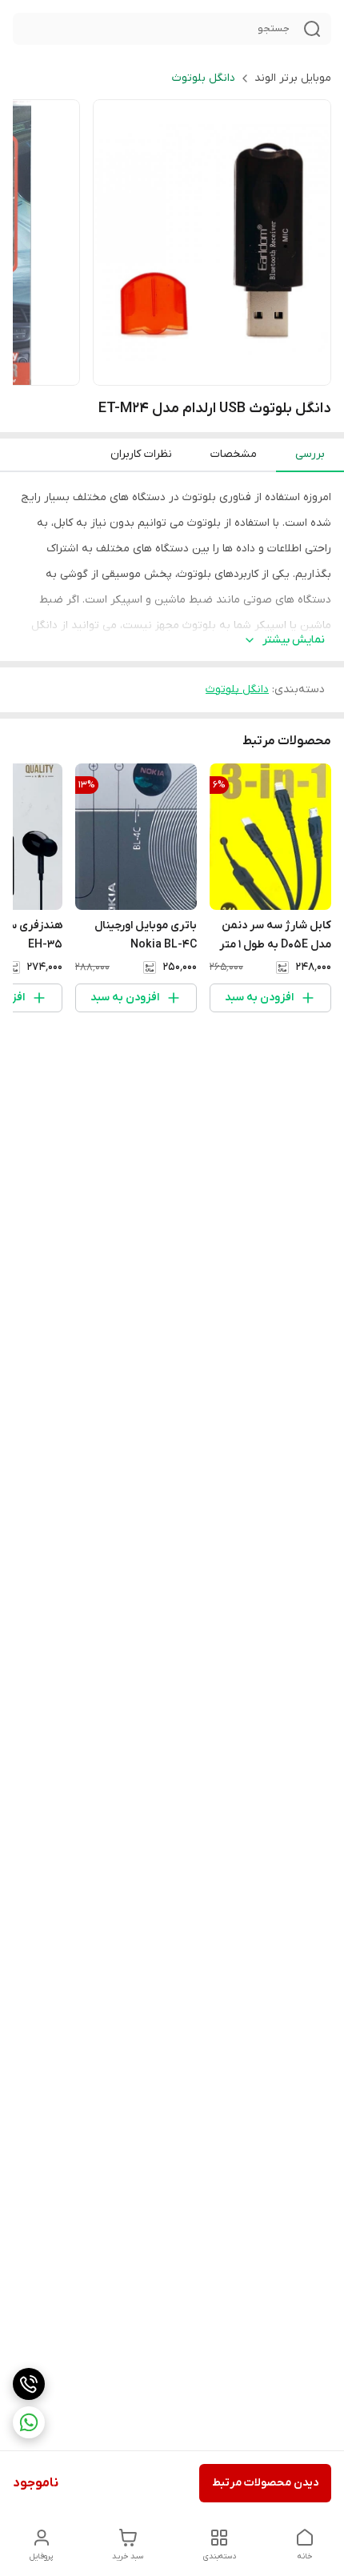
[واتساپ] (29, 2422)
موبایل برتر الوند (293, 78)
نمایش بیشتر (294, 640)
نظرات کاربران (141, 454)
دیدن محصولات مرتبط (265, 2483)
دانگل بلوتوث (204, 78)
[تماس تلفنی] (29, 2384)
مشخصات (234, 454)
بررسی (310, 454)
